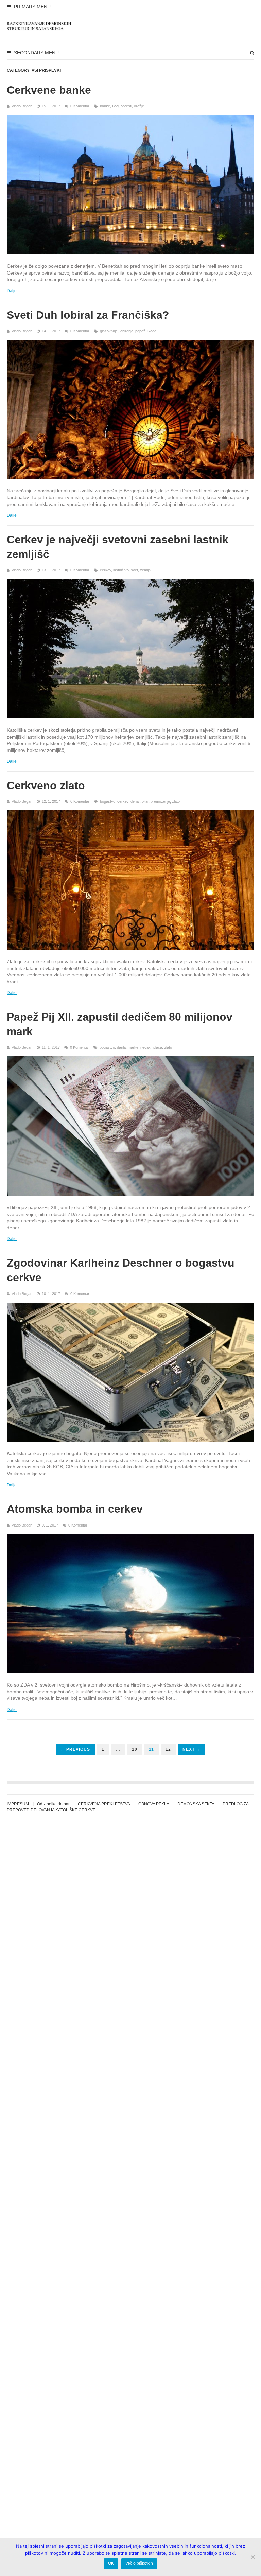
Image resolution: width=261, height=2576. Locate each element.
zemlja (145, 570)
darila (121, 1047)
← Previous (75, 1749)
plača (158, 1047)
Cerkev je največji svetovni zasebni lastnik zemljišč (118, 547)
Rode (152, 331)
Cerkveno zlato (46, 786)
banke (105, 106)
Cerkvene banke (49, 90)
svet (134, 570)
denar (135, 801)
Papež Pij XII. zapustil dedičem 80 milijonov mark (120, 1024)
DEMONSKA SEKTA (196, 1804)
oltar (145, 801)
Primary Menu (32, 7)
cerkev (106, 570)
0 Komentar (80, 106)
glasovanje (109, 331)
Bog (115, 106)
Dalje (12, 291)
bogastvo (108, 801)
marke (133, 1047)
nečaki (146, 1047)
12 (168, 1749)
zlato (176, 801)
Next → (192, 1749)
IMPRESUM (18, 1804)
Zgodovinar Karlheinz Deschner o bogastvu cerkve (121, 1270)
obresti (126, 106)
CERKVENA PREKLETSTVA (104, 1804)
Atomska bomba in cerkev (75, 1509)
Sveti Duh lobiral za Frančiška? (88, 315)
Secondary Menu (36, 53)
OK (111, 2563)
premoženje (160, 801)
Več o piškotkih (139, 2563)
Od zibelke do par (53, 1804)
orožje (139, 106)
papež (140, 331)
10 (135, 1749)
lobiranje (126, 331)
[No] (253, 2557)
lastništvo (121, 570)
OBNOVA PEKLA (154, 1804)
